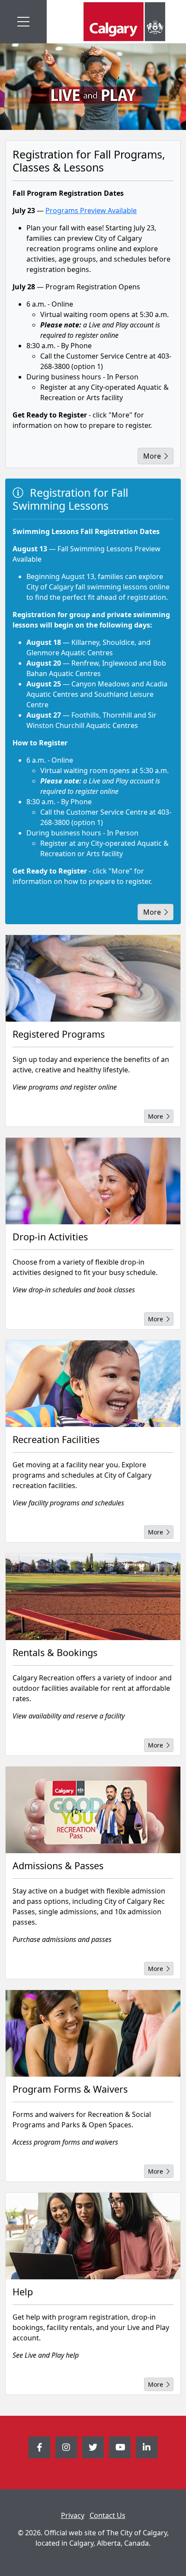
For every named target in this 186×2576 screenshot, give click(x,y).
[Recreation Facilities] (93, 1384)
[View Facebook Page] (39, 2447)
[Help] (93, 2236)
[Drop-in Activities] (93, 1181)
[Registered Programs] (93, 978)
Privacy (73, 2515)
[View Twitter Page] (93, 2447)
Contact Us (107, 2515)
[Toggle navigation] (23, 22)
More (152, 456)
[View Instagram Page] (66, 2447)
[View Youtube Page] (120, 2447)
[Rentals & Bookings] (93, 1597)
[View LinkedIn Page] (147, 2447)
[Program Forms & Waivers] (93, 2033)
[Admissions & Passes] (93, 1810)
